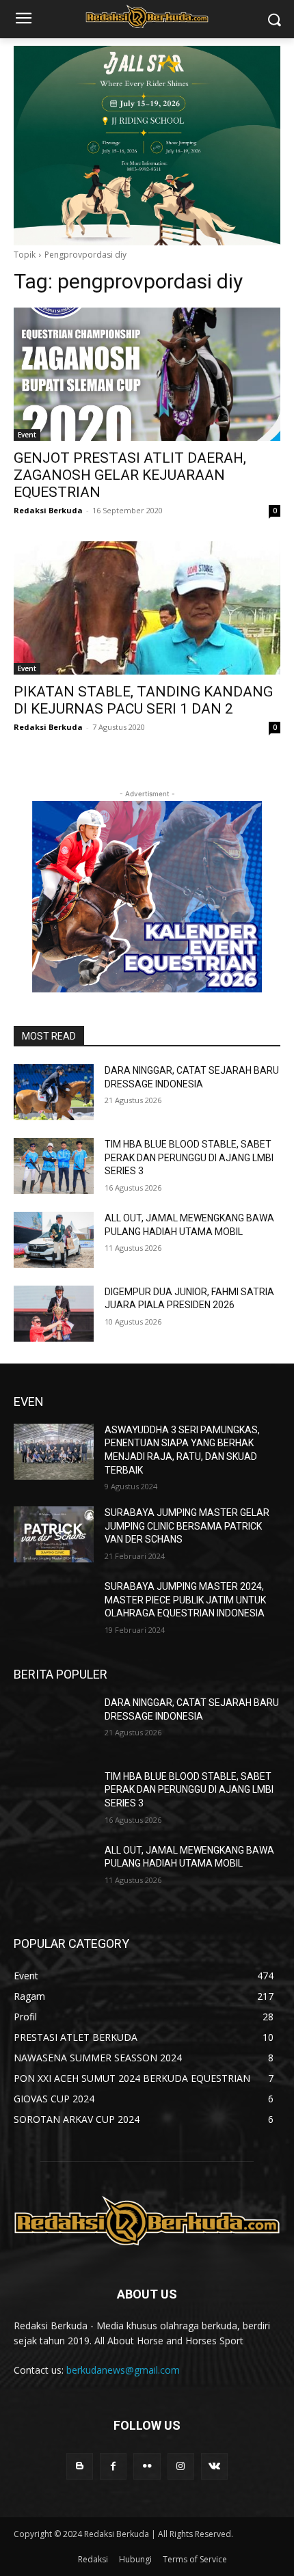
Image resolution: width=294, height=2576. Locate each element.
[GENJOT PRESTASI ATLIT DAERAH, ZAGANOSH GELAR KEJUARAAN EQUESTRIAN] (147, 374)
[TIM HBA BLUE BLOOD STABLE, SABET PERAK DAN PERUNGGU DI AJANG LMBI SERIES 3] (54, 1166)
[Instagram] (181, 2466)
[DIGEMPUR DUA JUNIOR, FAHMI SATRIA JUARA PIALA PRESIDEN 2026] (54, 1314)
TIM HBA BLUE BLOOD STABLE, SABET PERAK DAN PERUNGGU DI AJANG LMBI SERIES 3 (189, 1157)
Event (27, 435)
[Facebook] (113, 2466)
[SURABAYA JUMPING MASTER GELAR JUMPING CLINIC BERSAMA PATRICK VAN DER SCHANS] (54, 1534)
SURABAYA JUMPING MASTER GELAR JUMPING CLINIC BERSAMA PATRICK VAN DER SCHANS (187, 1526)
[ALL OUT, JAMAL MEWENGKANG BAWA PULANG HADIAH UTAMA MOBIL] (54, 1240)
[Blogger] (80, 2466)
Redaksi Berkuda (48, 510)
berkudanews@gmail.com (123, 2370)
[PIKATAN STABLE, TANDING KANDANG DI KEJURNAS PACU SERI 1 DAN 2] (147, 608)
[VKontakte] (214, 2466)
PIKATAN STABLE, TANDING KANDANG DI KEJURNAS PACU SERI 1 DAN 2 (143, 700)
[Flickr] (147, 2466)
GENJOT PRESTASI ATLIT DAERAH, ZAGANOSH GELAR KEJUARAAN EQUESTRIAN (130, 475)
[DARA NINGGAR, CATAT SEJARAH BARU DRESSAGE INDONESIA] (54, 1092)
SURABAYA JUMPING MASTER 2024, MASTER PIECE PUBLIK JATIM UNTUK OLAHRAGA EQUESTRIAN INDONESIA (185, 1600)
